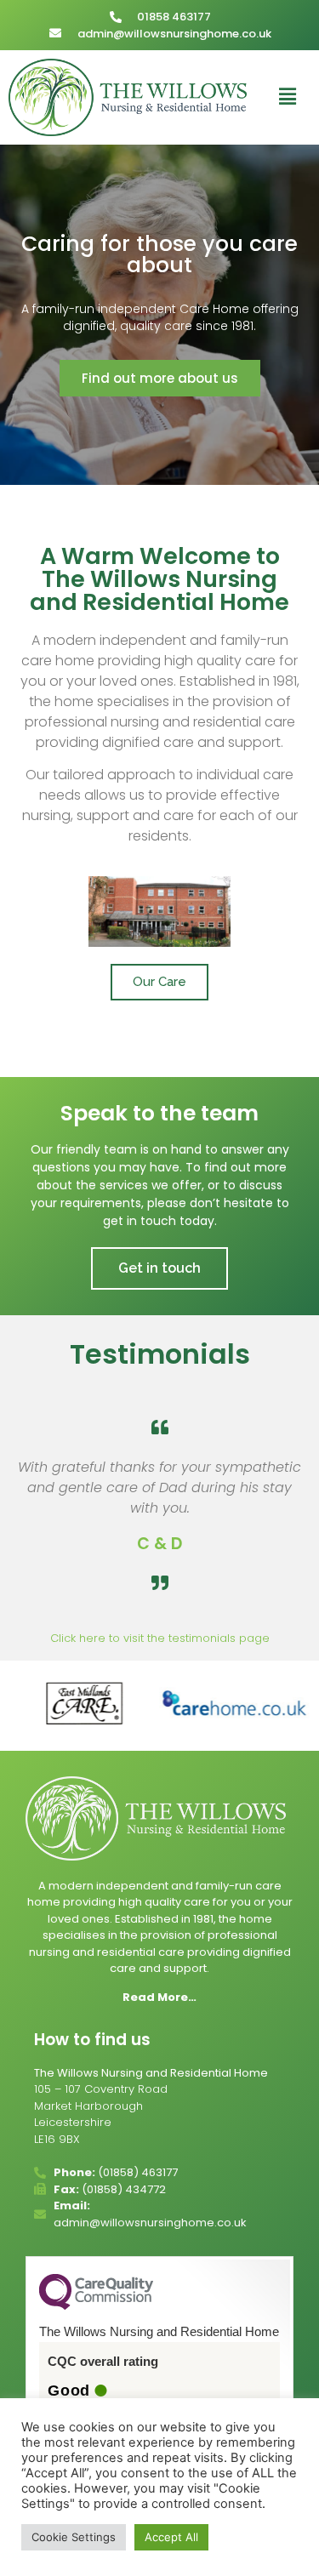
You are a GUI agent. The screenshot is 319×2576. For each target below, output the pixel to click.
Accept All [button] (171, 2537)
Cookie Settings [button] (74, 2537)
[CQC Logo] (96, 2305)
